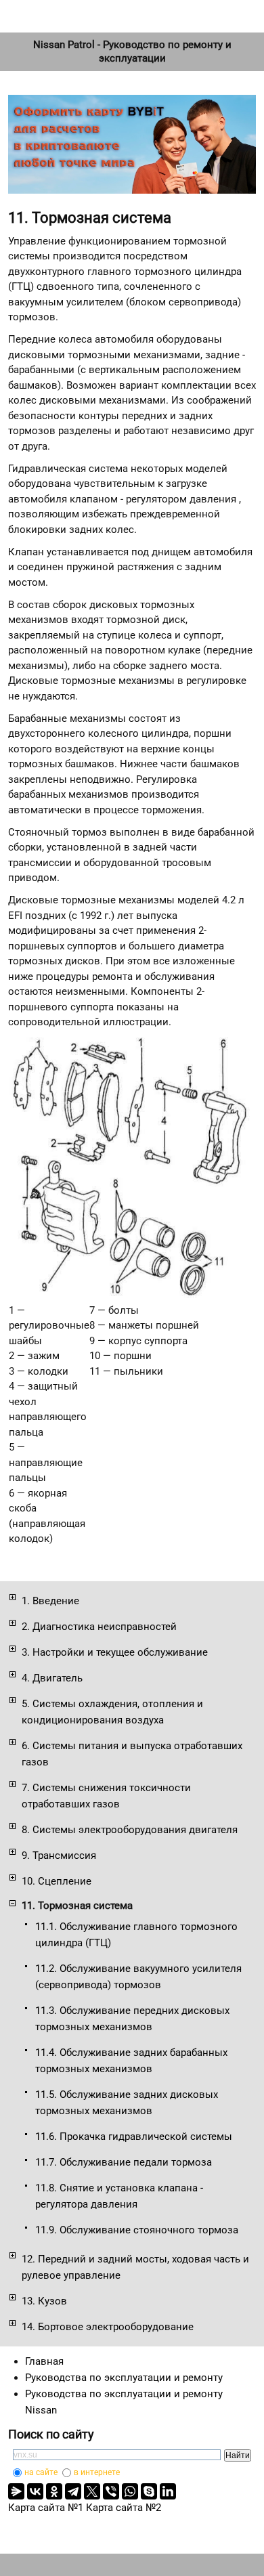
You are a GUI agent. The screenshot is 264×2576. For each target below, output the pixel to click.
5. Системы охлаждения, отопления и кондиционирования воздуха (112, 1712)
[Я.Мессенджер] (16, 2491)
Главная (44, 2361)
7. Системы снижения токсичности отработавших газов (106, 1796)
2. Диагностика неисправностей (99, 1627)
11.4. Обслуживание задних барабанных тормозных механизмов (131, 2061)
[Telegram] (73, 2491)
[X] (92, 2491)
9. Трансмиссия (59, 1855)
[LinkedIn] (168, 2491)
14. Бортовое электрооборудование (108, 2327)
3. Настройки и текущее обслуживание (115, 1652)
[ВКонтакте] (35, 2491)
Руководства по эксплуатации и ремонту (124, 2378)
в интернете (97, 2472)
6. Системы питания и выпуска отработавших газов (132, 1754)
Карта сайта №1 (46, 2508)
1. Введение (50, 1601)
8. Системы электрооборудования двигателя (130, 1830)
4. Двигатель (52, 1678)
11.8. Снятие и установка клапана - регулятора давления (119, 2196)
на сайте (41, 2472)
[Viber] (111, 2491)
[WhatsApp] (130, 2491)
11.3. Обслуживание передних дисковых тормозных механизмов (132, 2019)
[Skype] (149, 2491)
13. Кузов (44, 2301)
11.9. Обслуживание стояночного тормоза (137, 2230)
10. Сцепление (57, 1881)
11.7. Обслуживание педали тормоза (124, 2162)
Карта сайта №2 (124, 2508)
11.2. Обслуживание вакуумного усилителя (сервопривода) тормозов (138, 1977)
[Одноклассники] (54, 2491)
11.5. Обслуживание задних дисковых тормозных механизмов (127, 2103)
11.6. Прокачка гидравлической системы (134, 2137)
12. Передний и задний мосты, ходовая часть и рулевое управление (135, 2267)
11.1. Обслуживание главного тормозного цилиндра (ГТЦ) (136, 1935)
